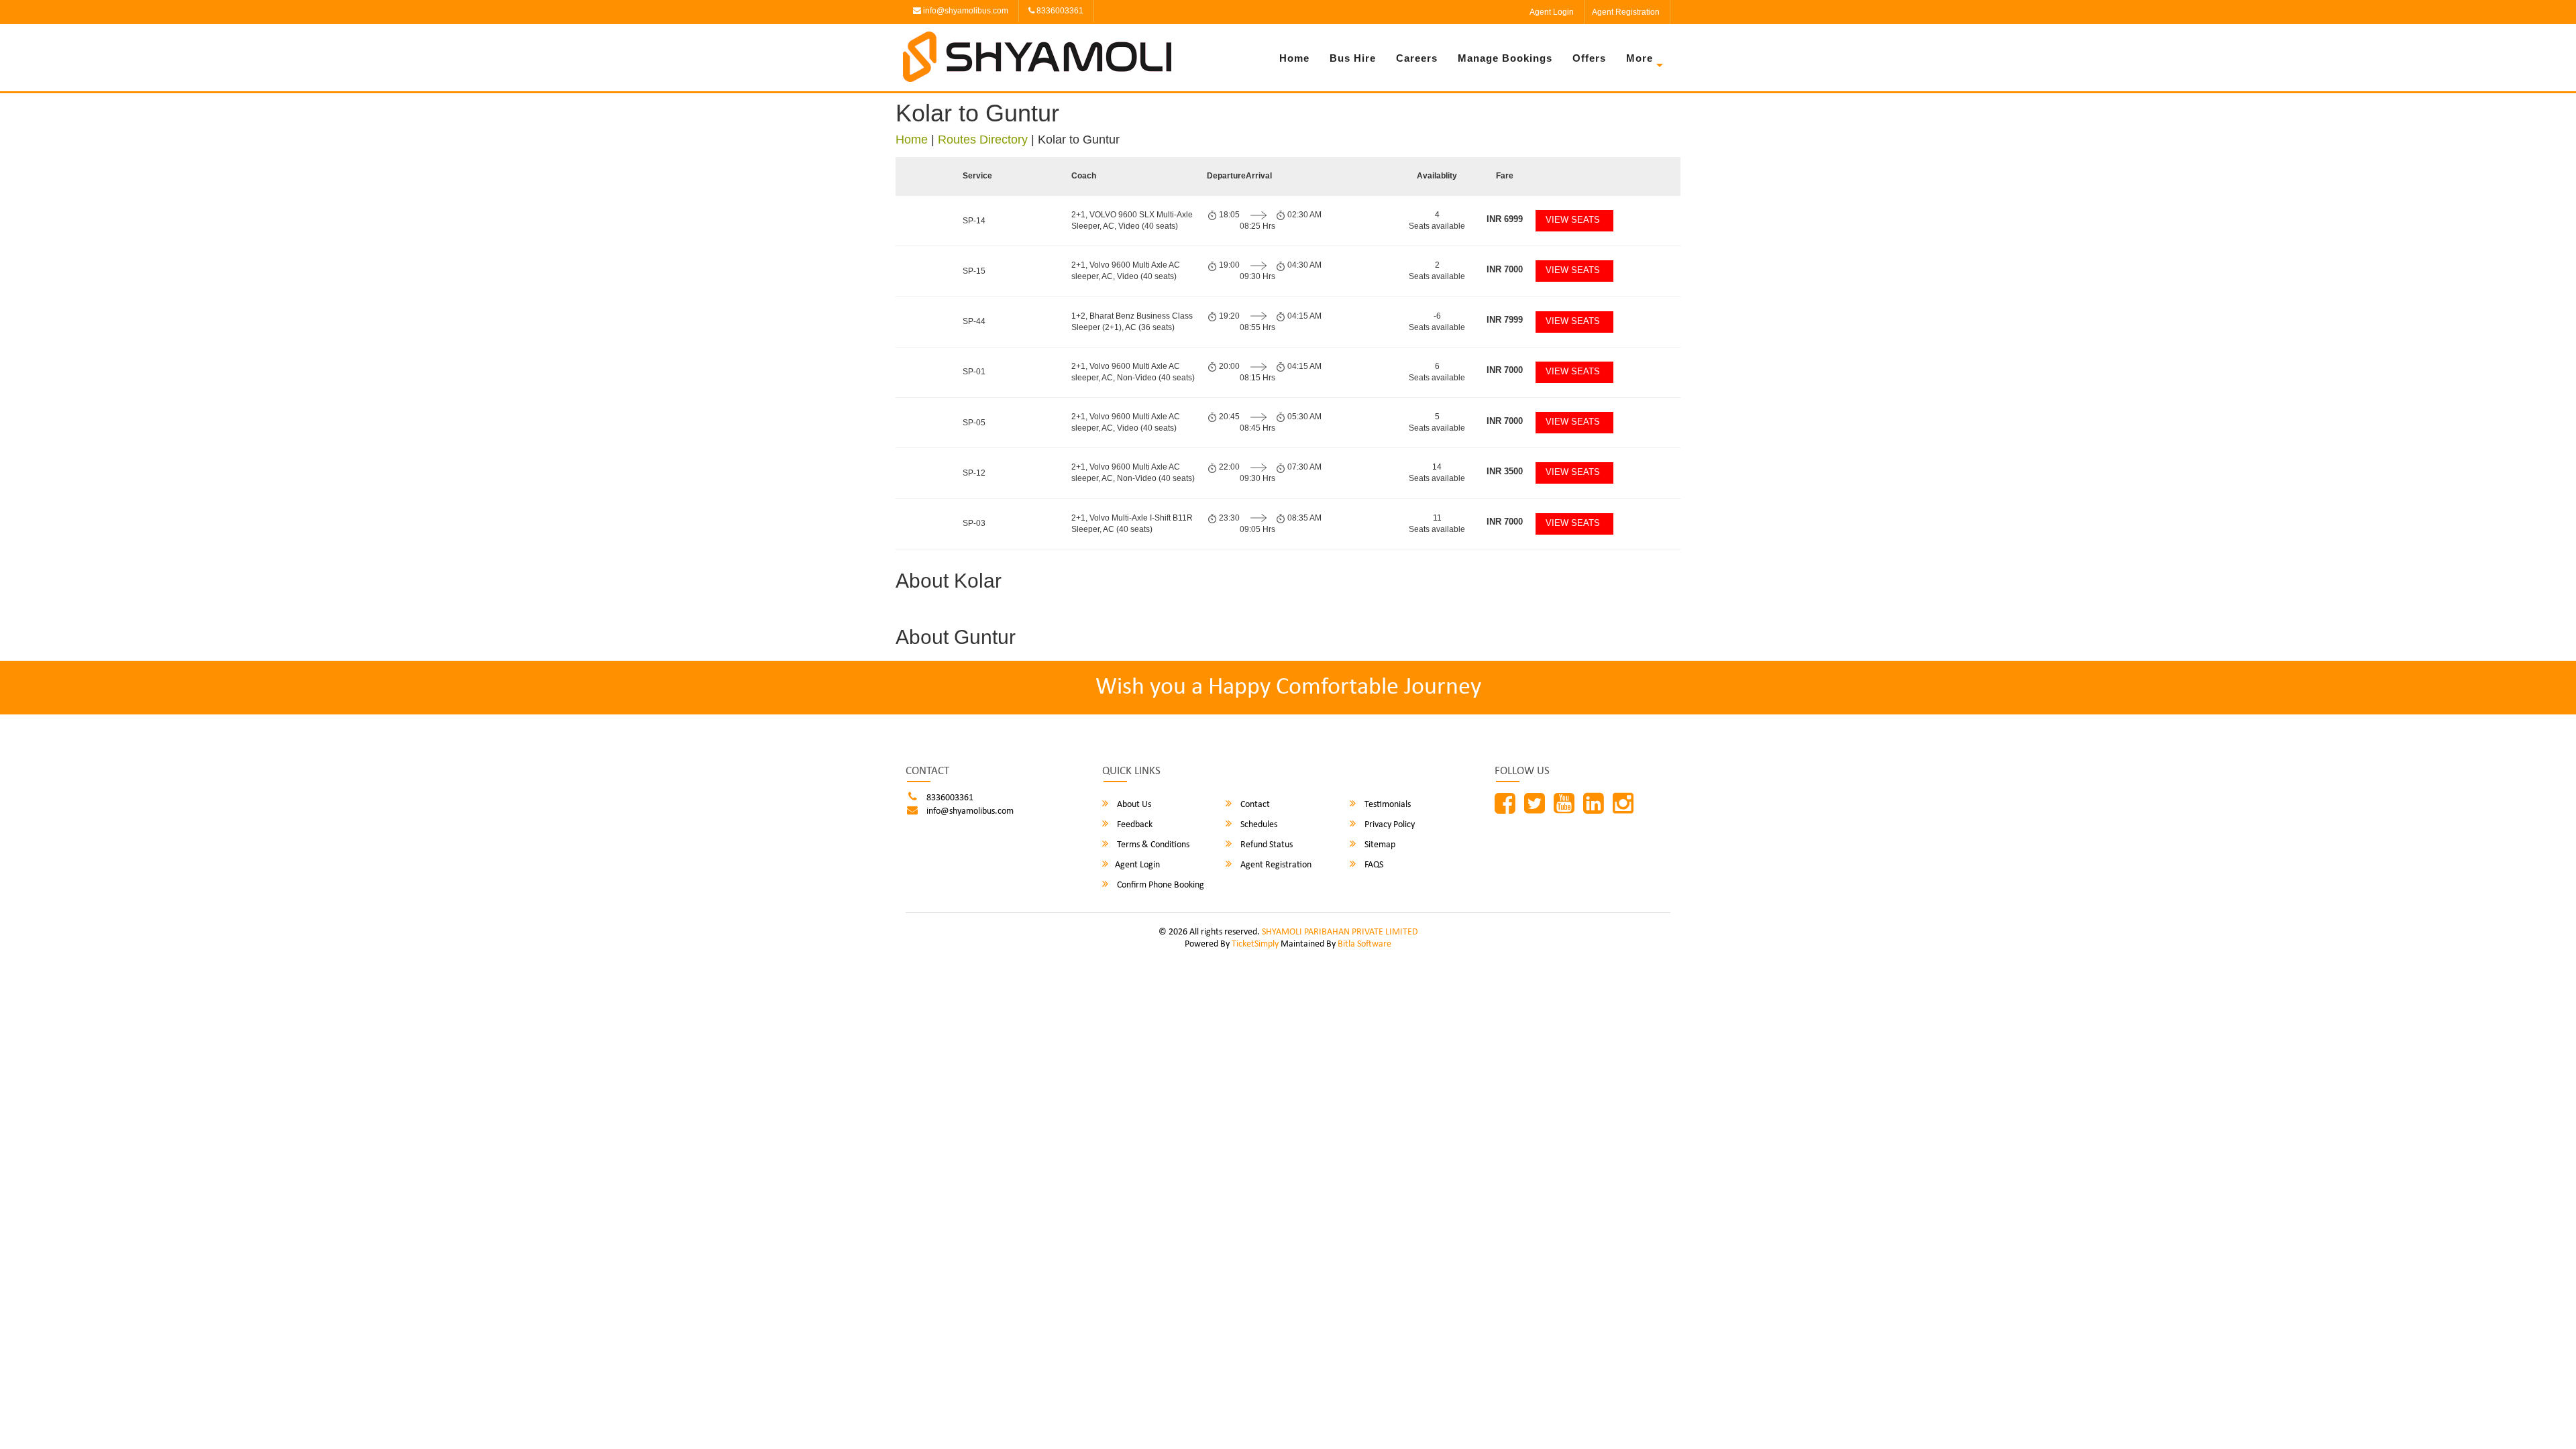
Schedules (1258, 825)
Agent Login (1552, 12)
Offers (1589, 58)
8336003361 (1059, 11)
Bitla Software (1364, 944)
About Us (1133, 805)
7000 (1505, 269)
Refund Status (1266, 845)
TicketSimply (1255, 944)
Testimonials (1387, 805)
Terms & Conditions (1152, 845)
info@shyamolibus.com (965, 11)
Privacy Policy (1389, 825)
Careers (1417, 58)
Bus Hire (1353, 58)
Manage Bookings (1505, 58)
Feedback (1134, 825)
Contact (1254, 805)
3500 (1505, 471)
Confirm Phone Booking (1160, 885)
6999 (1505, 219)
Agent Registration (1626, 12)
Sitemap (1379, 845)
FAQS (1373, 865)
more (1640, 58)
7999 (1505, 320)
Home (1294, 58)
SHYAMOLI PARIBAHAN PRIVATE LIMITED (1340, 932)
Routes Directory (983, 140)
